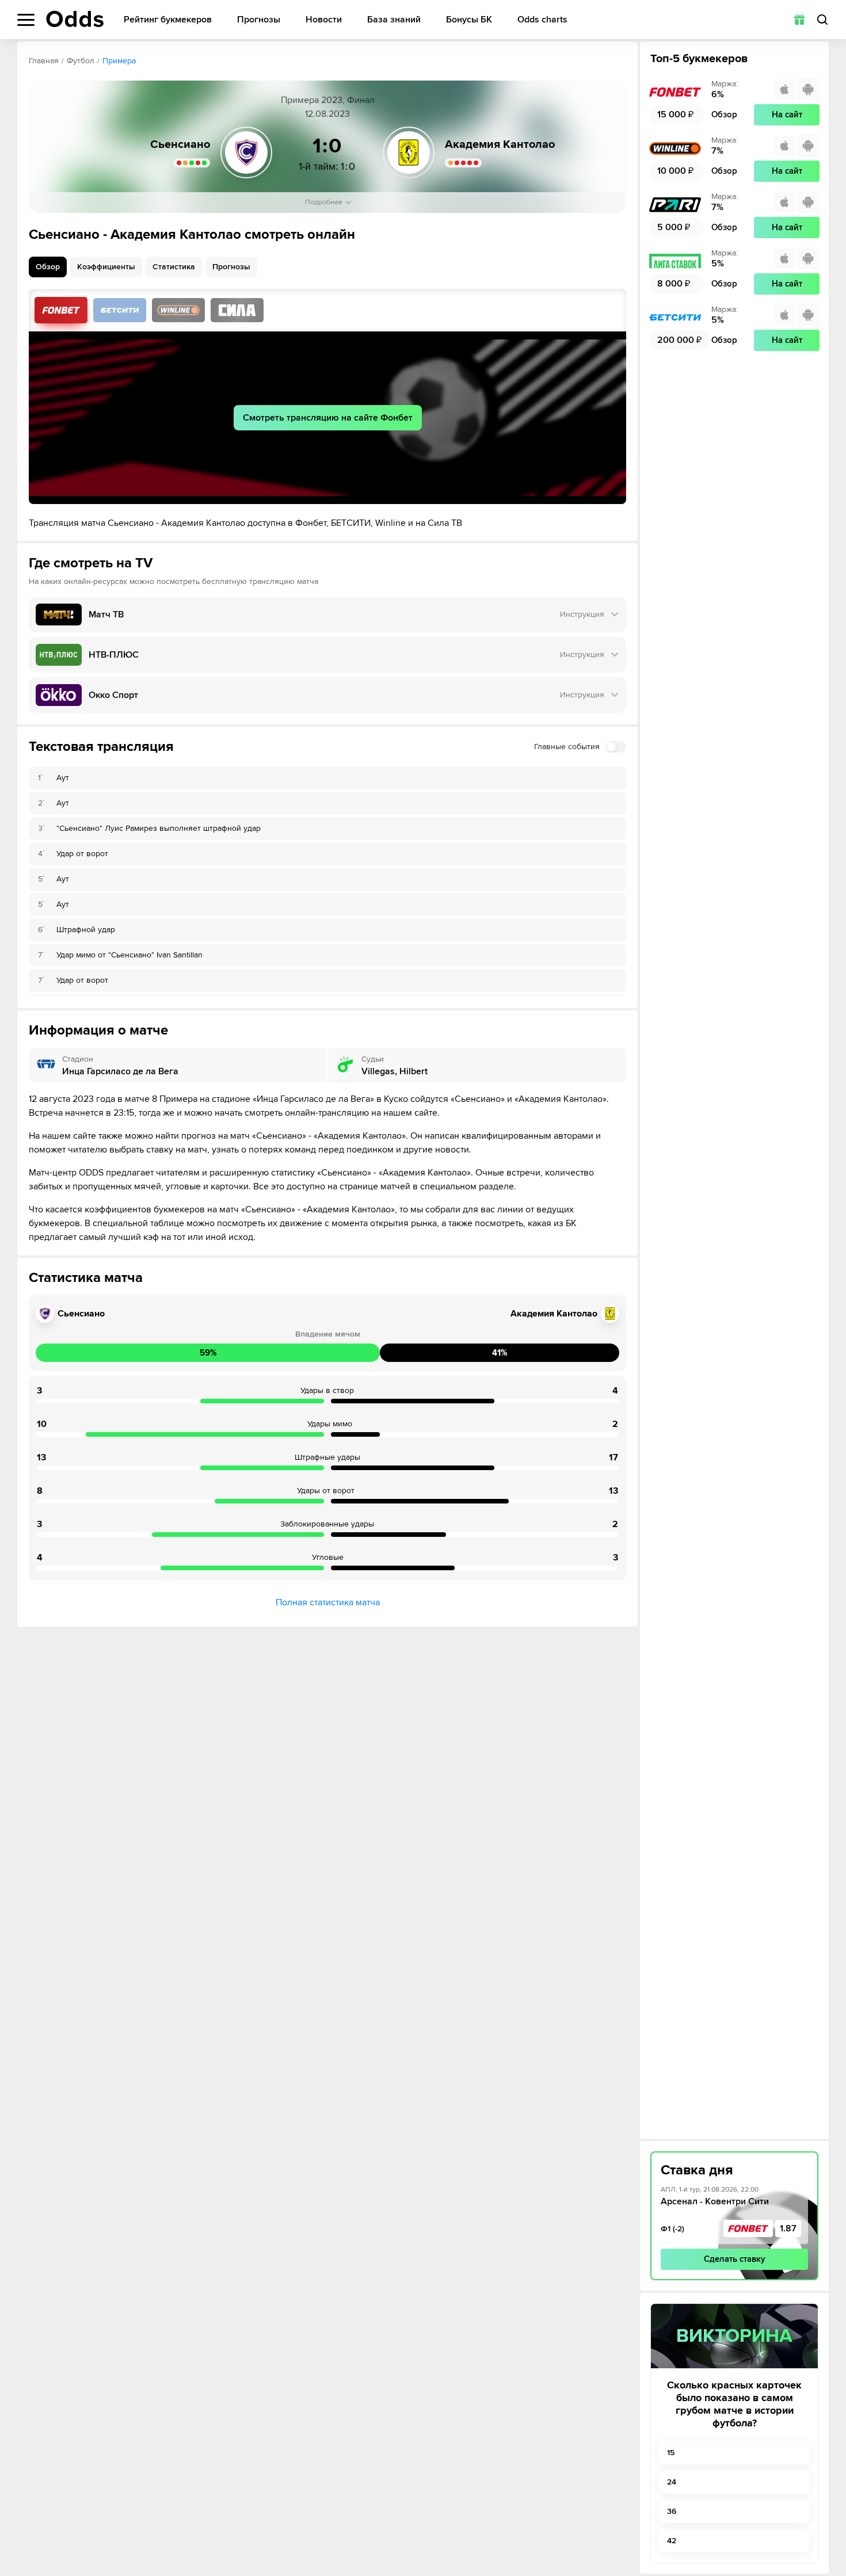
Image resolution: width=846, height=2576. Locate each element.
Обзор (48, 267)
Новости (324, 20)
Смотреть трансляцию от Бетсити (120, 310)
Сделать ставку (735, 2259)
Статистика (174, 267)
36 (672, 2511)
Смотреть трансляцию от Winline (178, 310)
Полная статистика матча (328, 1602)
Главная (44, 61)
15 (671, 2453)
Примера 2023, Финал (328, 100)
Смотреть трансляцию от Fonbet (61, 310)
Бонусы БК (469, 20)
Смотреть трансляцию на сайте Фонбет (328, 418)
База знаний (394, 20)
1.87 (788, 2228)
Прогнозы (259, 20)
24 (672, 2482)
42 (672, 2541)
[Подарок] (799, 20)
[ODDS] (75, 19)
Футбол (81, 61)
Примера (119, 61)
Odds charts (542, 20)
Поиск (822, 20)
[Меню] (26, 20)
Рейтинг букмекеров (168, 20)
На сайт (787, 115)
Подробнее (324, 202)
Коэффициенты (106, 267)
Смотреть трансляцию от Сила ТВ (237, 310)
